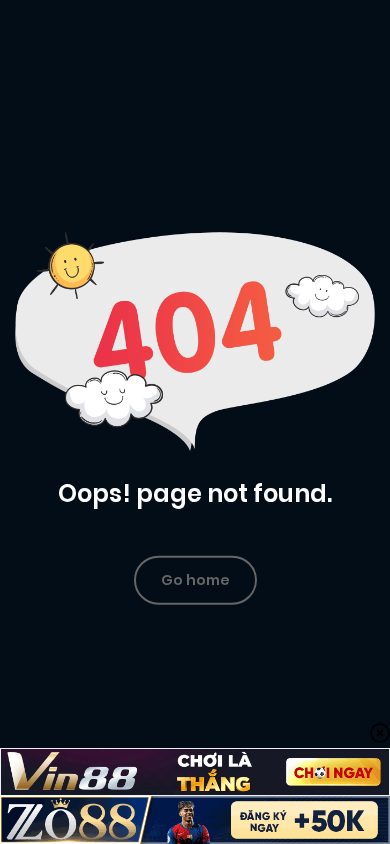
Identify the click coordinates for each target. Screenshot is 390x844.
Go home (195, 579)
